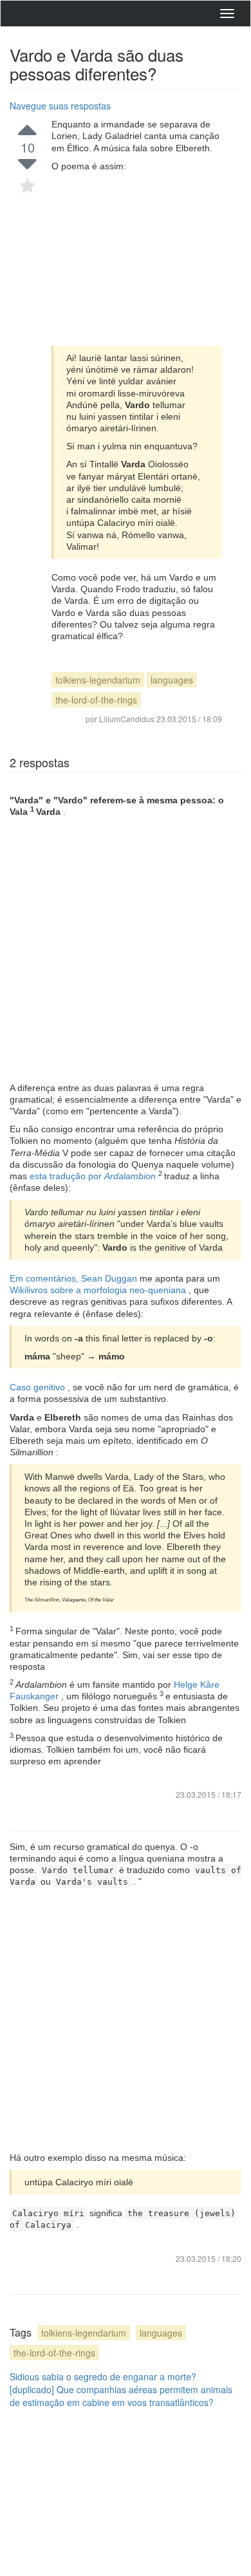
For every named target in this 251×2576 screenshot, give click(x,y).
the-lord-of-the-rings (96, 700)
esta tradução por (94, 1176)
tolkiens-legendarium (98, 680)
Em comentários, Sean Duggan (75, 1278)
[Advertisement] (137, 259)
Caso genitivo (39, 1387)
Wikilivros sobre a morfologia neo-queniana (99, 1290)
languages (172, 680)
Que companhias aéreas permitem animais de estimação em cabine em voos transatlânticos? (121, 2396)
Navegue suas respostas (60, 106)
